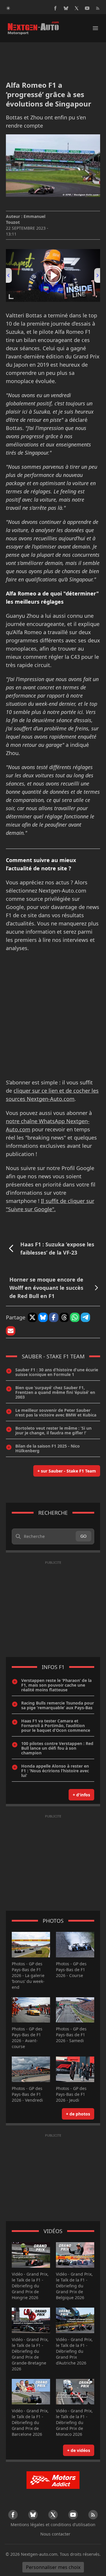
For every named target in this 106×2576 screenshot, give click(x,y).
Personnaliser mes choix (53, 2567)
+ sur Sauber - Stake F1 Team (67, 1471)
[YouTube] (87, 8)
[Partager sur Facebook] (54, 1317)
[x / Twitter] (77, 8)
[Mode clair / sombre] (8, 8)
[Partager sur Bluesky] (43, 1317)
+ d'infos (81, 1795)
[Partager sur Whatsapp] (75, 1317)
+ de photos (78, 2114)
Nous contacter (55, 2534)
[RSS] (98, 8)
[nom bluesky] (66, 8)
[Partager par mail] (11, 1331)
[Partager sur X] (32, 1317)
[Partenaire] (53, 2480)
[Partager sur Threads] (64, 1317)
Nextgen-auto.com (39, 2554)
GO (83, 1536)
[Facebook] (55, 8)
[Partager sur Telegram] (85, 1317)
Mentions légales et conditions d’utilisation (53, 2525)
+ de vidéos (79, 2450)
